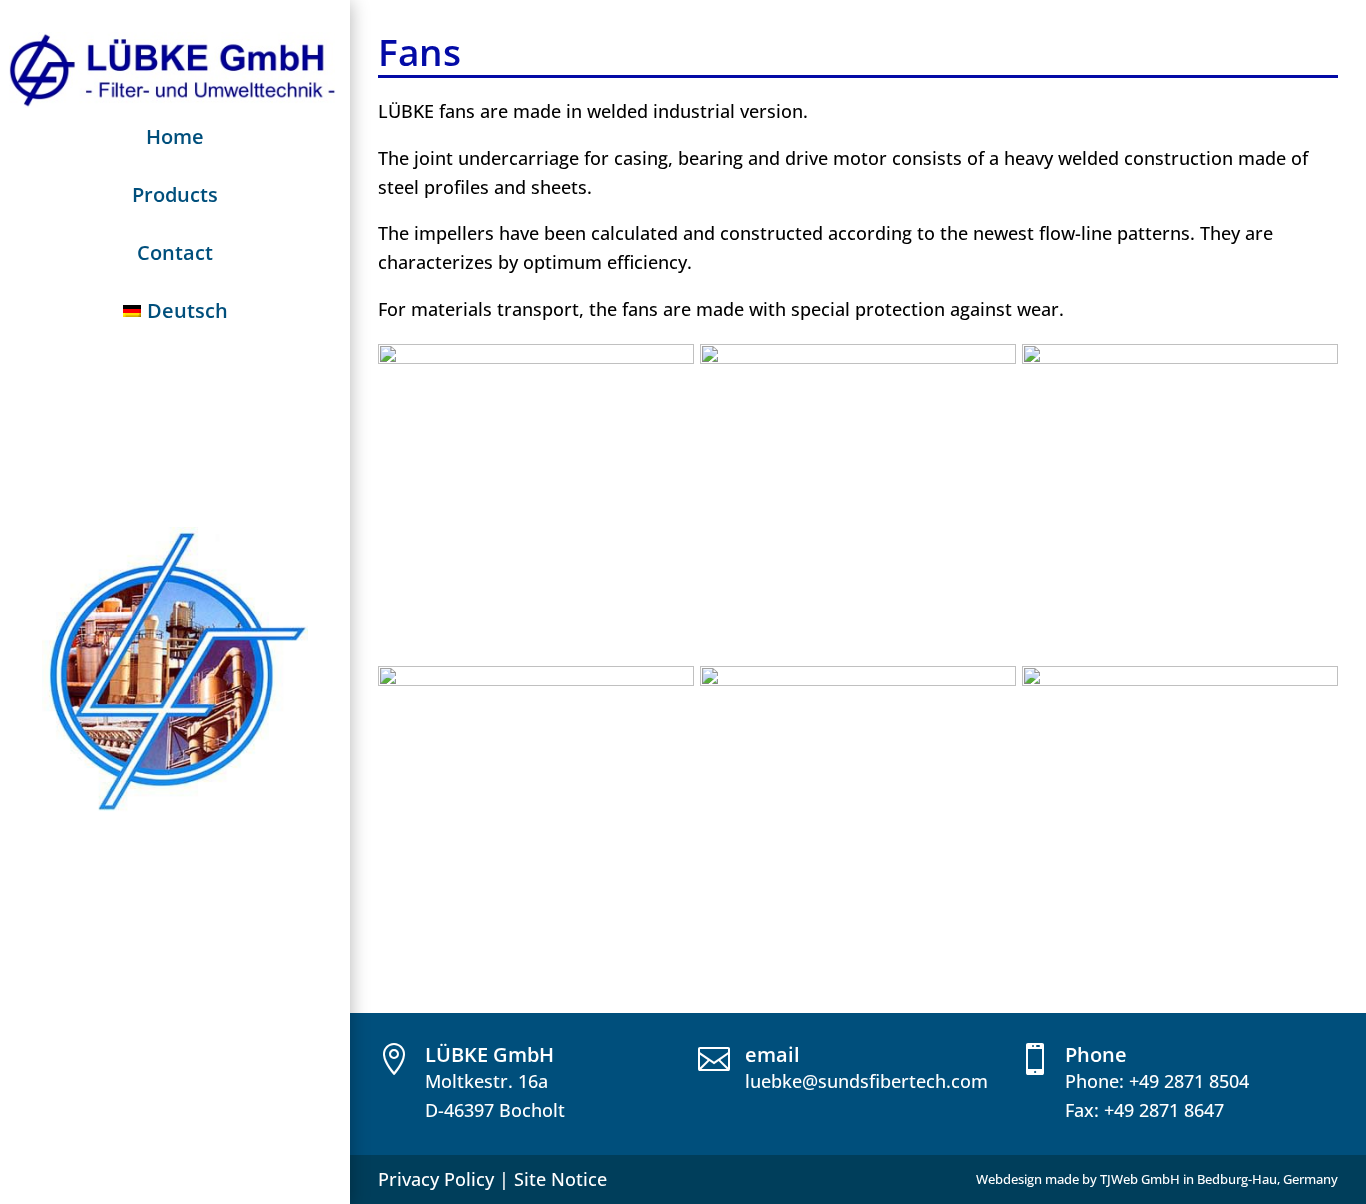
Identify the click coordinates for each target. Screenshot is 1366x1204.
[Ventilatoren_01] (858, 357)
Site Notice (560, 1179)
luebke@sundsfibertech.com (866, 1081)
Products (175, 194)
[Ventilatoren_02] (536, 357)
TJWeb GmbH (1140, 1179)
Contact (175, 252)
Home (175, 136)
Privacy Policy (436, 1179)
